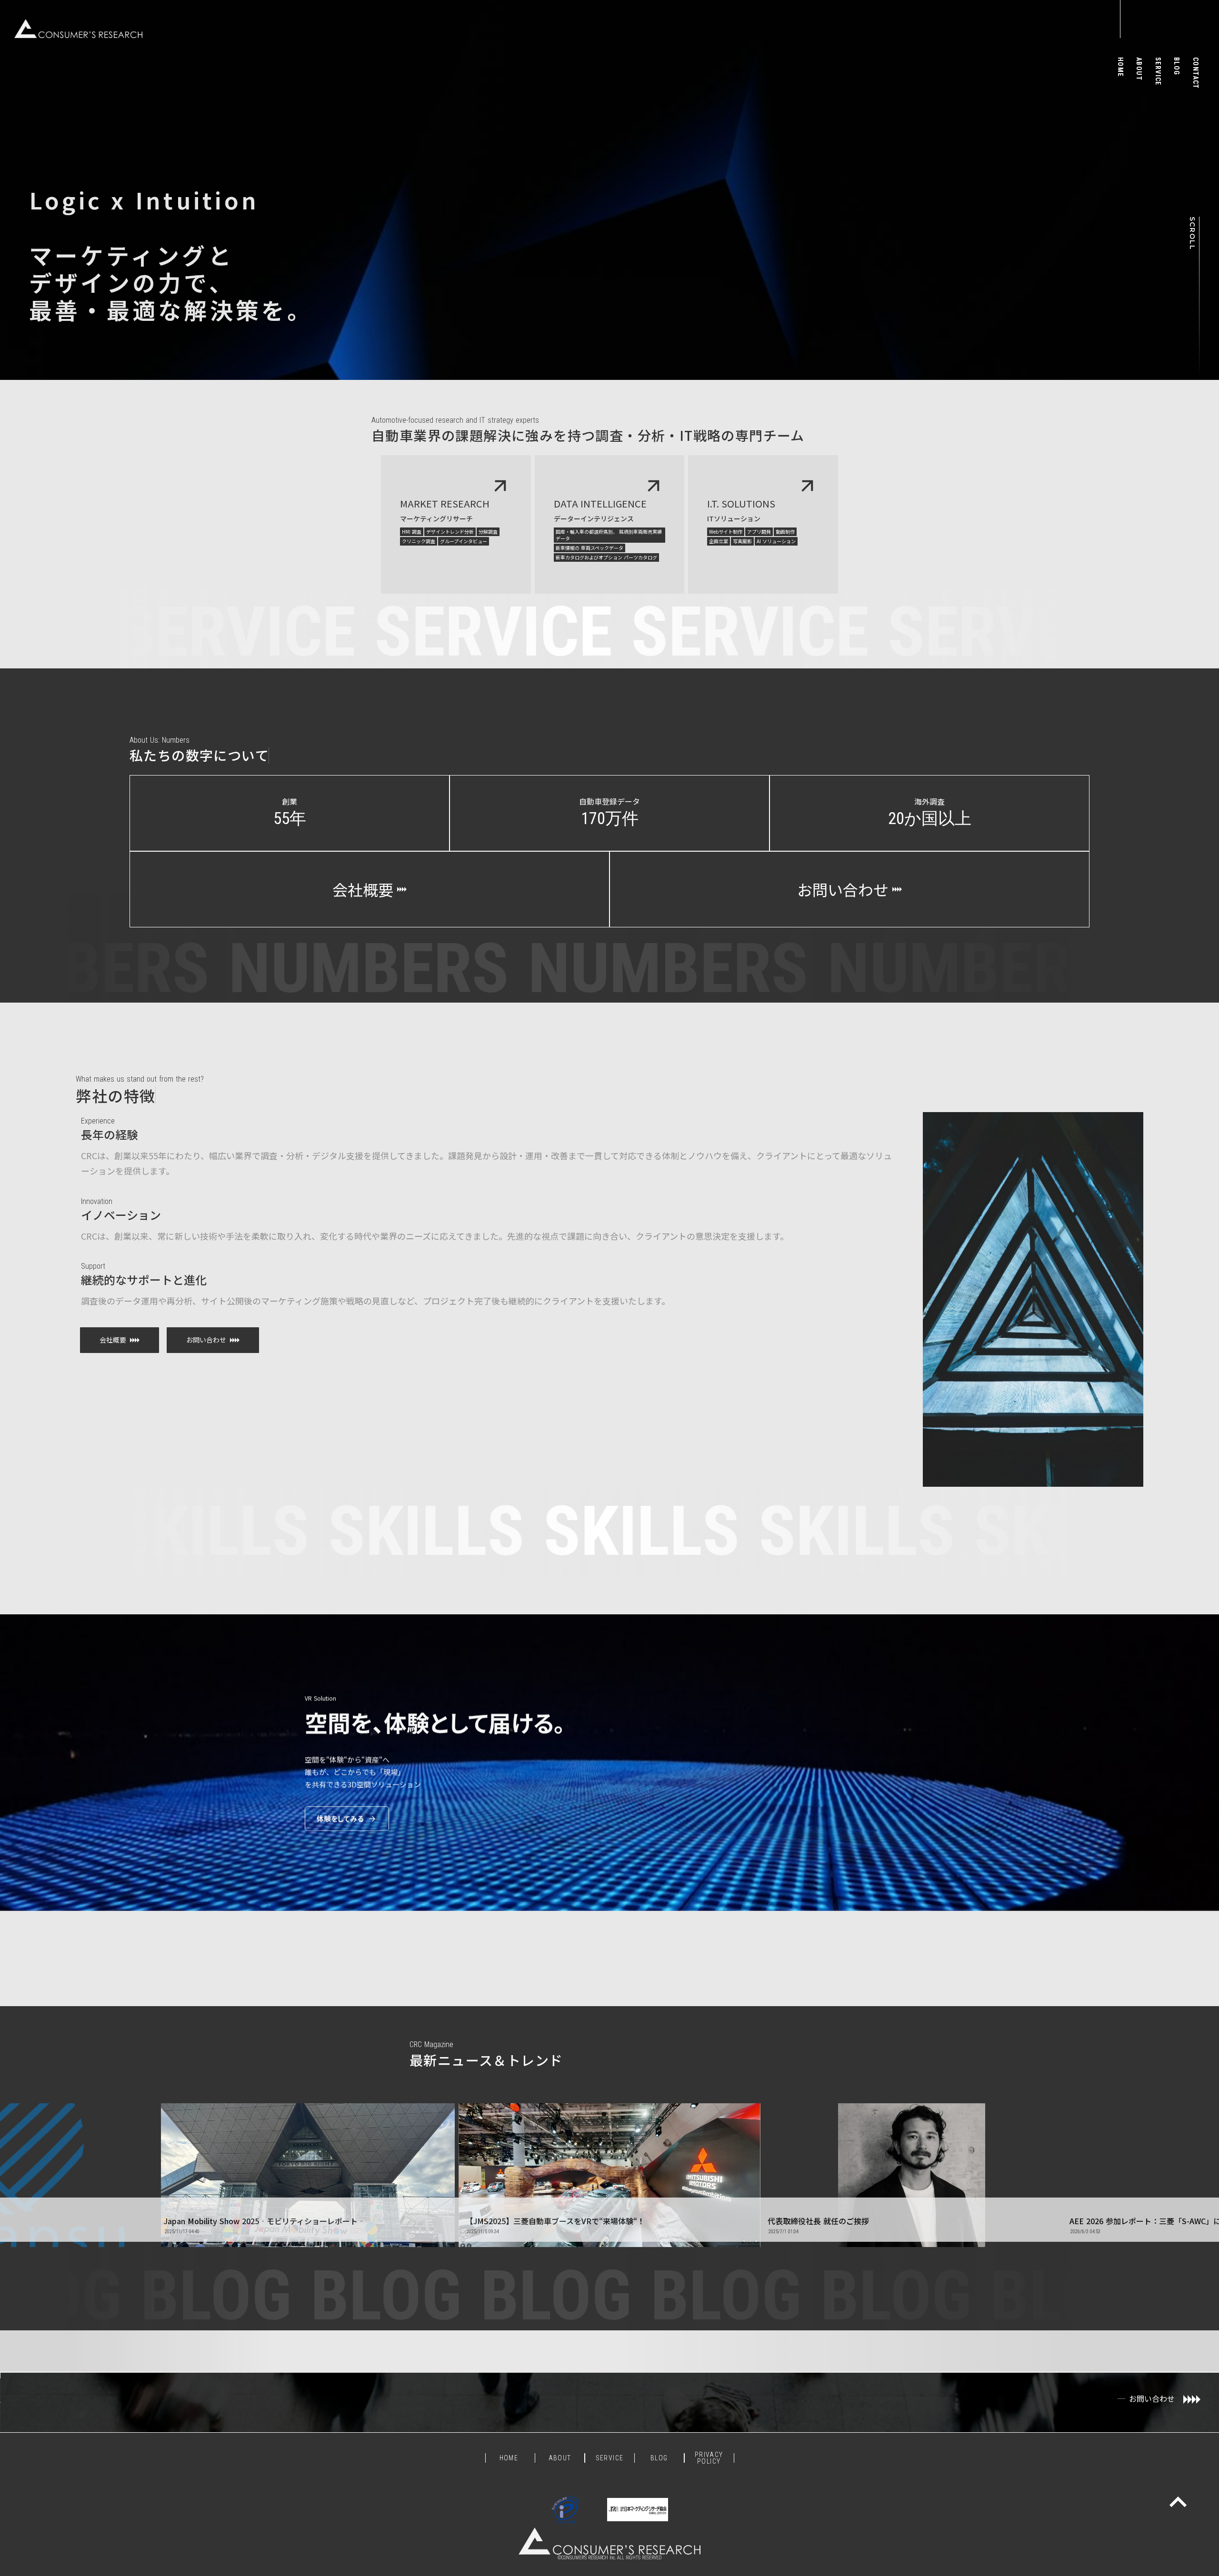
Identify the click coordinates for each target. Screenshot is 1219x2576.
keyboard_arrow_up (1178, 2502)
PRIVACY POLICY (709, 2458)
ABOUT (560, 2458)
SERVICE (610, 2458)
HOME (510, 2458)
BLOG (659, 2458)
